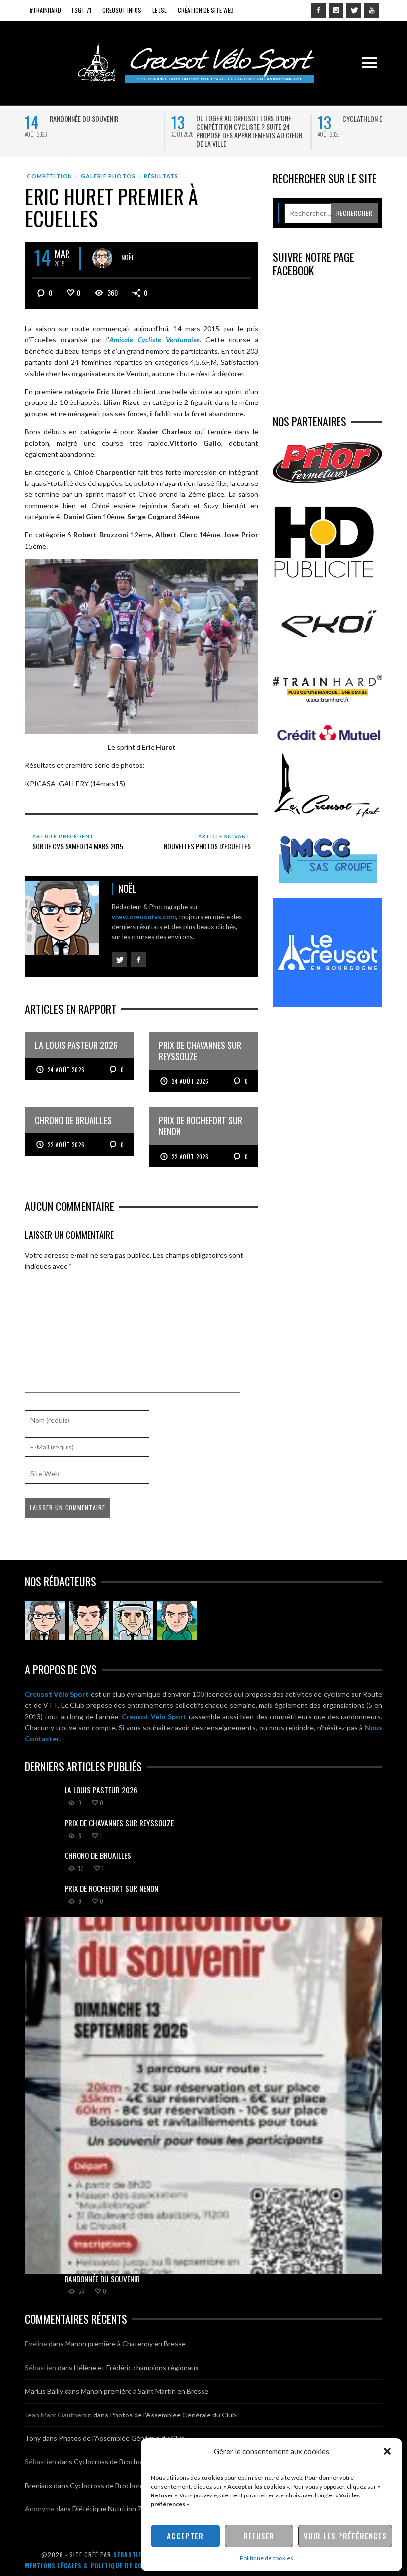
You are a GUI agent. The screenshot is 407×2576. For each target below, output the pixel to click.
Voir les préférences (345, 2536)
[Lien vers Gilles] (177, 1620)
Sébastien (40, 2368)
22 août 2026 (66, 1145)
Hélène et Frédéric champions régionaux (136, 2368)
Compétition (50, 176)
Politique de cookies (267, 2558)
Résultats (161, 176)
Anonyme (40, 2509)
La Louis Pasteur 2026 (101, 1790)
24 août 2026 (66, 1070)
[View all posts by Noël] (102, 258)
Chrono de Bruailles (98, 1855)
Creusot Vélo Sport (57, 1694)
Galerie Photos (108, 176)
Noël (128, 257)
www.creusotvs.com (144, 917)
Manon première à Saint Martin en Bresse (145, 2391)
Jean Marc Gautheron (58, 2415)
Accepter (185, 2536)
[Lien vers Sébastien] (89, 1620)
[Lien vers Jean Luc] (133, 1620)
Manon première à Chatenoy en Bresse (125, 2344)
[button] (387, 2451)
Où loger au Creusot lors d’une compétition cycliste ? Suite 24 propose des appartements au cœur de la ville (249, 131)
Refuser (259, 2536)
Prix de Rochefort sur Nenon (111, 1888)
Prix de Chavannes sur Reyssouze (119, 1823)
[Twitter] (354, 10)
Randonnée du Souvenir (84, 119)
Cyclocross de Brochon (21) (116, 2461)
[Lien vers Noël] (45, 1620)
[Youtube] (372, 10)
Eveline (36, 2344)
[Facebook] (318, 10)
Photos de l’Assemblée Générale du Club (173, 2415)
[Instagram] (336, 10)
